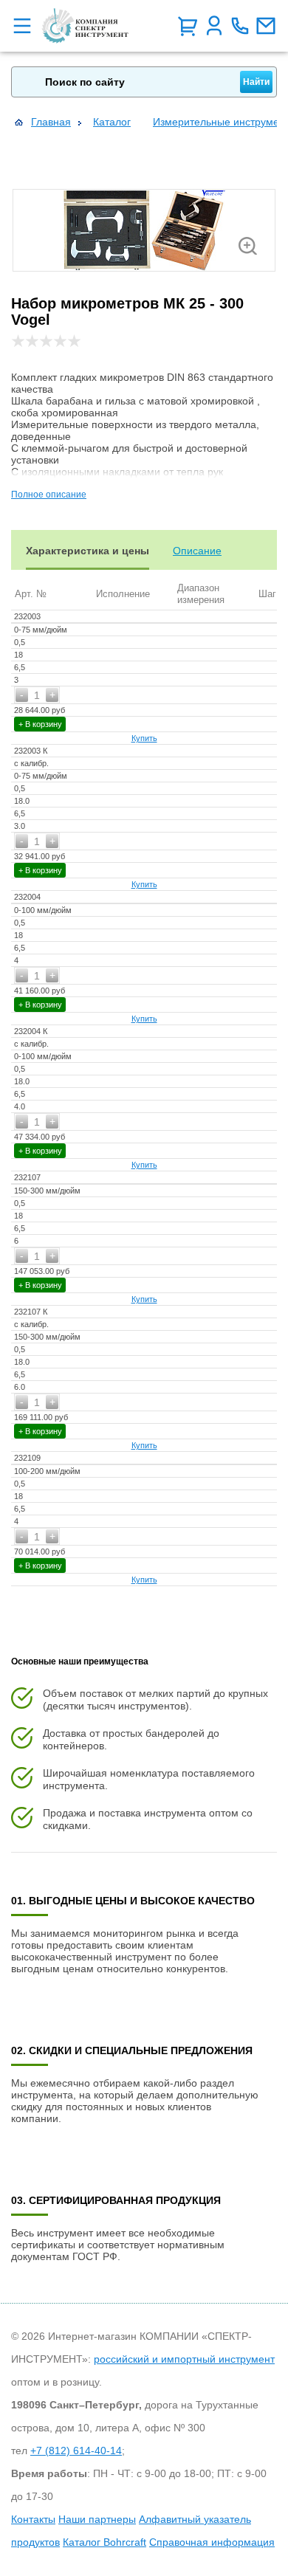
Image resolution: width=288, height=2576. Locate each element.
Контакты (33, 2519)
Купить (144, 738)
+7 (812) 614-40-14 (76, 2451)
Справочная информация (212, 2542)
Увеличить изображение (248, 246)
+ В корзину (40, 724)
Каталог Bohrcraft (104, 2542)
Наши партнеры (97, 2519)
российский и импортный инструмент (184, 2359)
